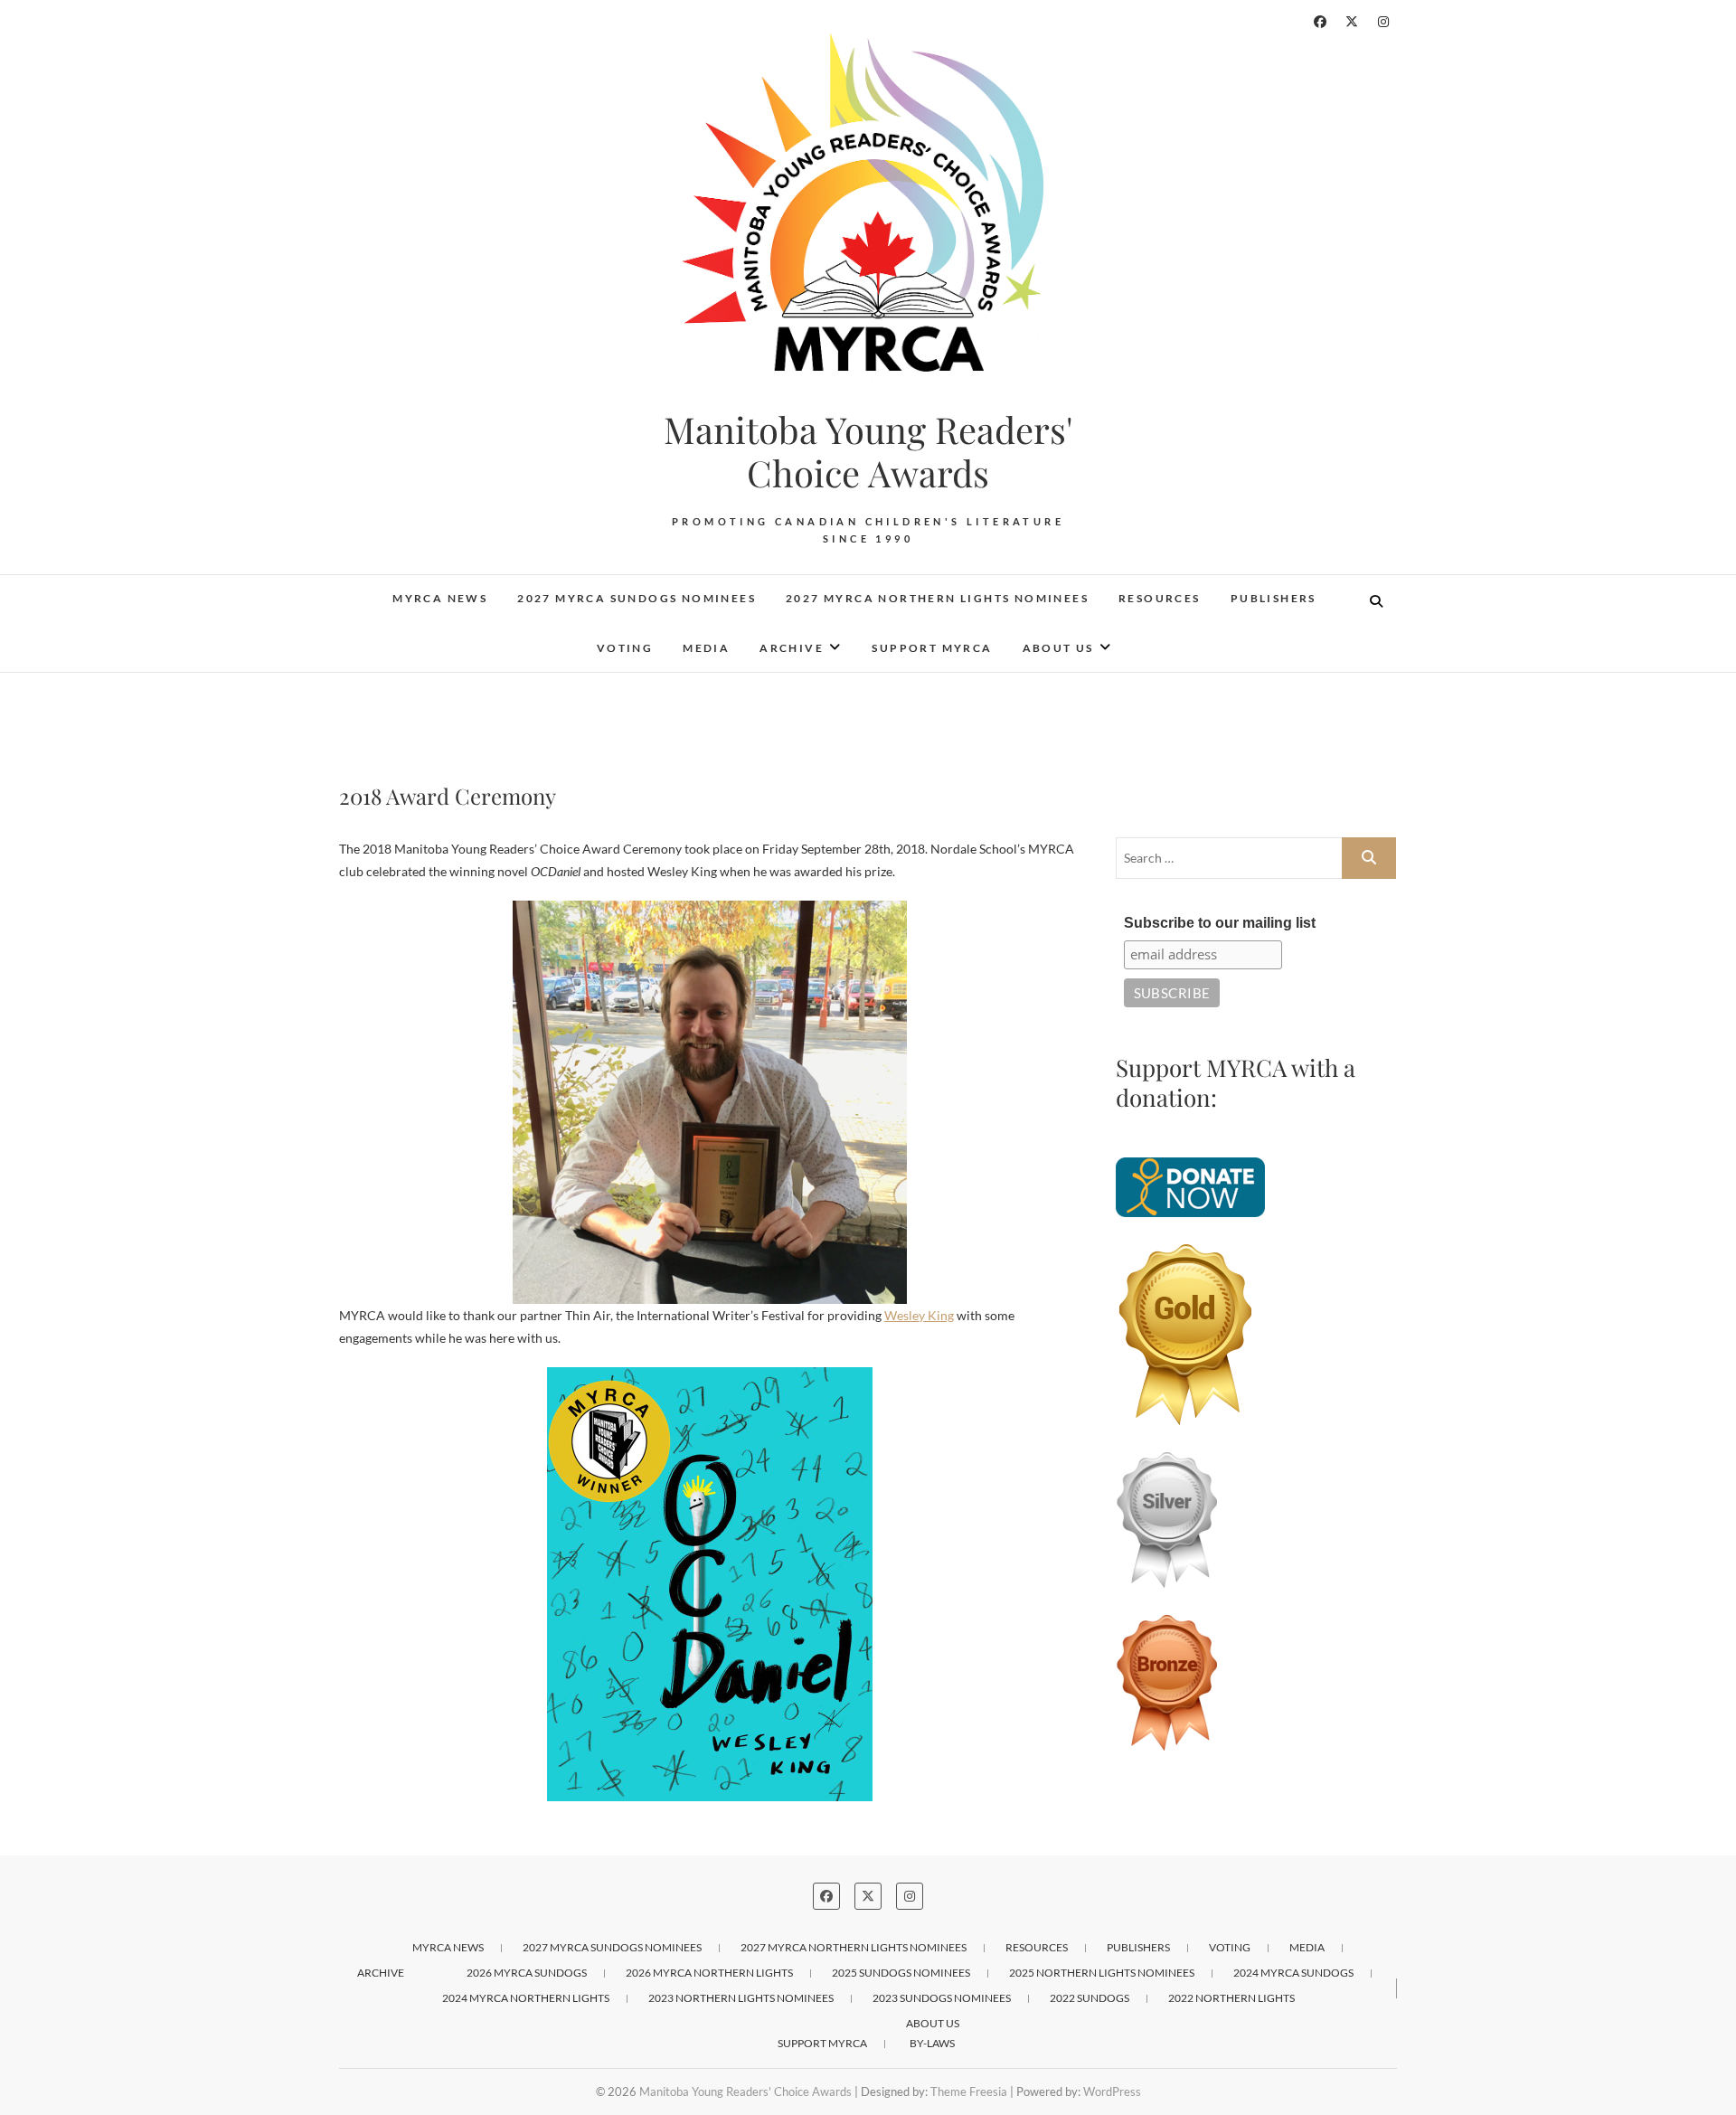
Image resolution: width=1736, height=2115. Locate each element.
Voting (625, 648)
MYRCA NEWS (440, 598)
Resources (1160, 598)
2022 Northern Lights (1231, 1998)
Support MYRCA (932, 648)
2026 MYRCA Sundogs (527, 1973)
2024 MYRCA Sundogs (1293, 1973)
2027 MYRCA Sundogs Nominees (637, 598)
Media (706, 648)
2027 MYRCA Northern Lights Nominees (937, 598)
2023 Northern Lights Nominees (741, 1998)
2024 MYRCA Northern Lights (526, 1998)
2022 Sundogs (1090, 1998)
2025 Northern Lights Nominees (1102, 1973)
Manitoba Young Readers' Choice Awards (868, 451)
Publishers (1274, 598)
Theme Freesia (969, 2091)
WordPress (1112, 2091)
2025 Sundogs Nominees (901, 1973)
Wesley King (919, 1315)
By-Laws (932, 2043)
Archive (792, 648)
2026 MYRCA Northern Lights (709, 1973)
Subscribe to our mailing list (1220, 923)
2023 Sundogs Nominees (942, 1998)
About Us (1058, 648)
